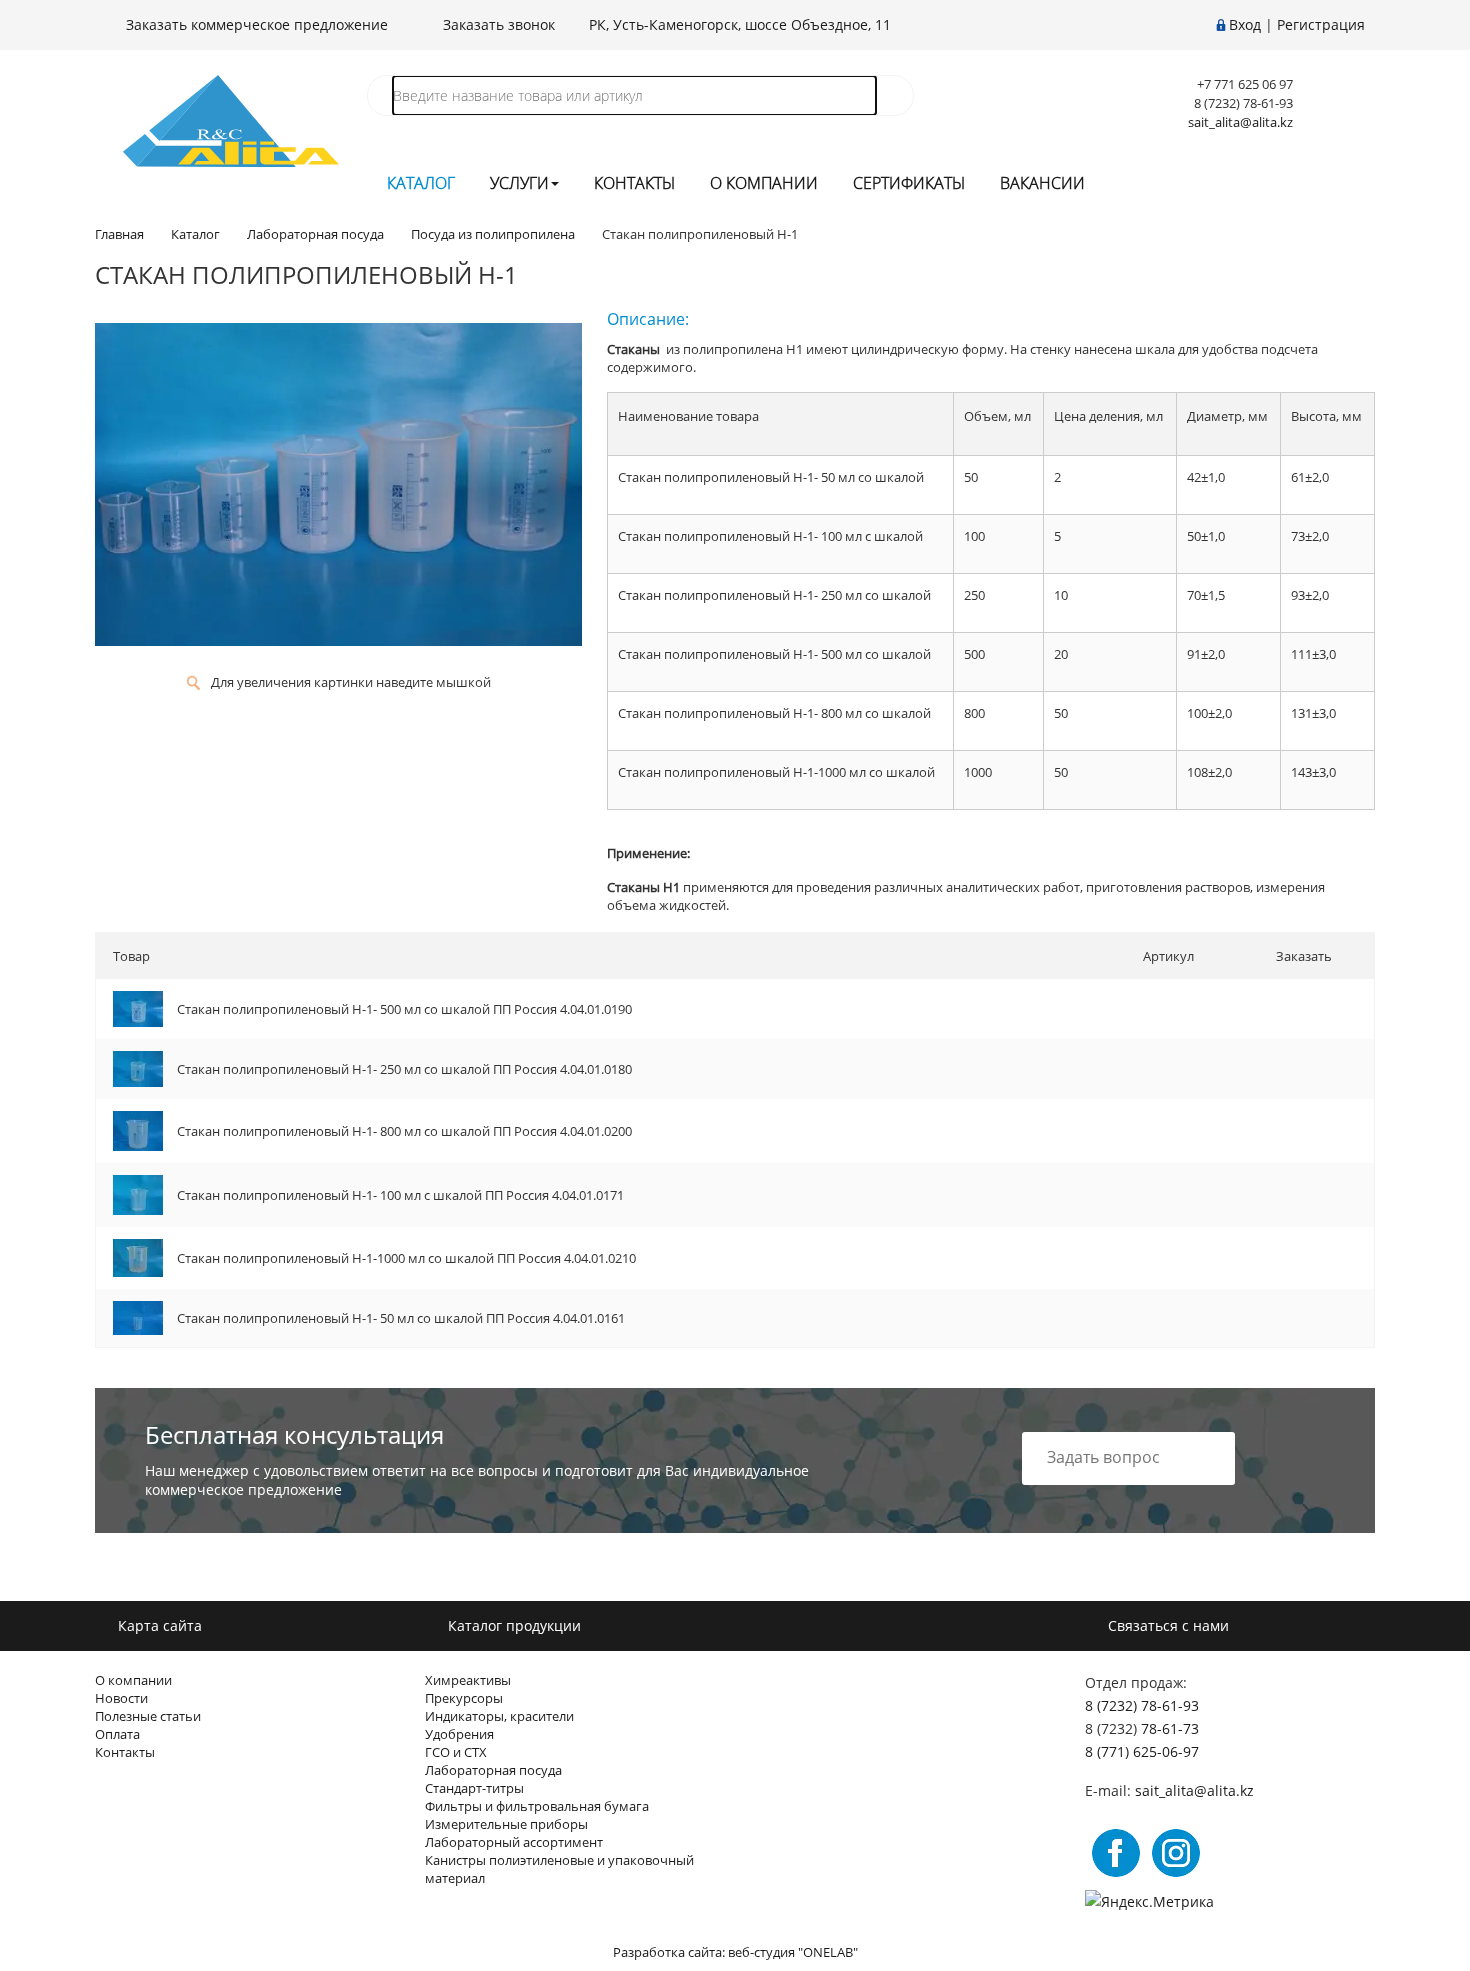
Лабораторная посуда (493, 1770)
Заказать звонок (497, 24)
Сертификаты (909, 183)
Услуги (519, 183)
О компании (764, 183)
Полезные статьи (148, 1716)
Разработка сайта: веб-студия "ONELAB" (735, 1952)
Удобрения (459, 1734)
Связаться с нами (1166, 1625)
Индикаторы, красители (499, 1716)
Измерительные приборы (506, 1824)
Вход (1245, 24)
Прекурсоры (464, 1698)
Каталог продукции (512, 1625)
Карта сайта (158, 1625)
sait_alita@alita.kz (1240, 122)
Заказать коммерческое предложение (255, 24)
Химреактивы (468, 1680)
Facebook (1116, 1853)
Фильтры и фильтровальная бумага (537, 1806)
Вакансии (1042, 183)
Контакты (634, 183)
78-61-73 (1170, 1728)
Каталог (421, 183)
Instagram (1176, 1853)
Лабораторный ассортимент (514, 1842)
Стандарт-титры (474, 1788)
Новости (121, 1698)
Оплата (117, 1734)
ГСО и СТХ (456, 1752)
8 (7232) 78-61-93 (1142, 1705)
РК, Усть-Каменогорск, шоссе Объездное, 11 (740, 24)
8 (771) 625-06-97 (1142, 1751)
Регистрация (1321, 24)
